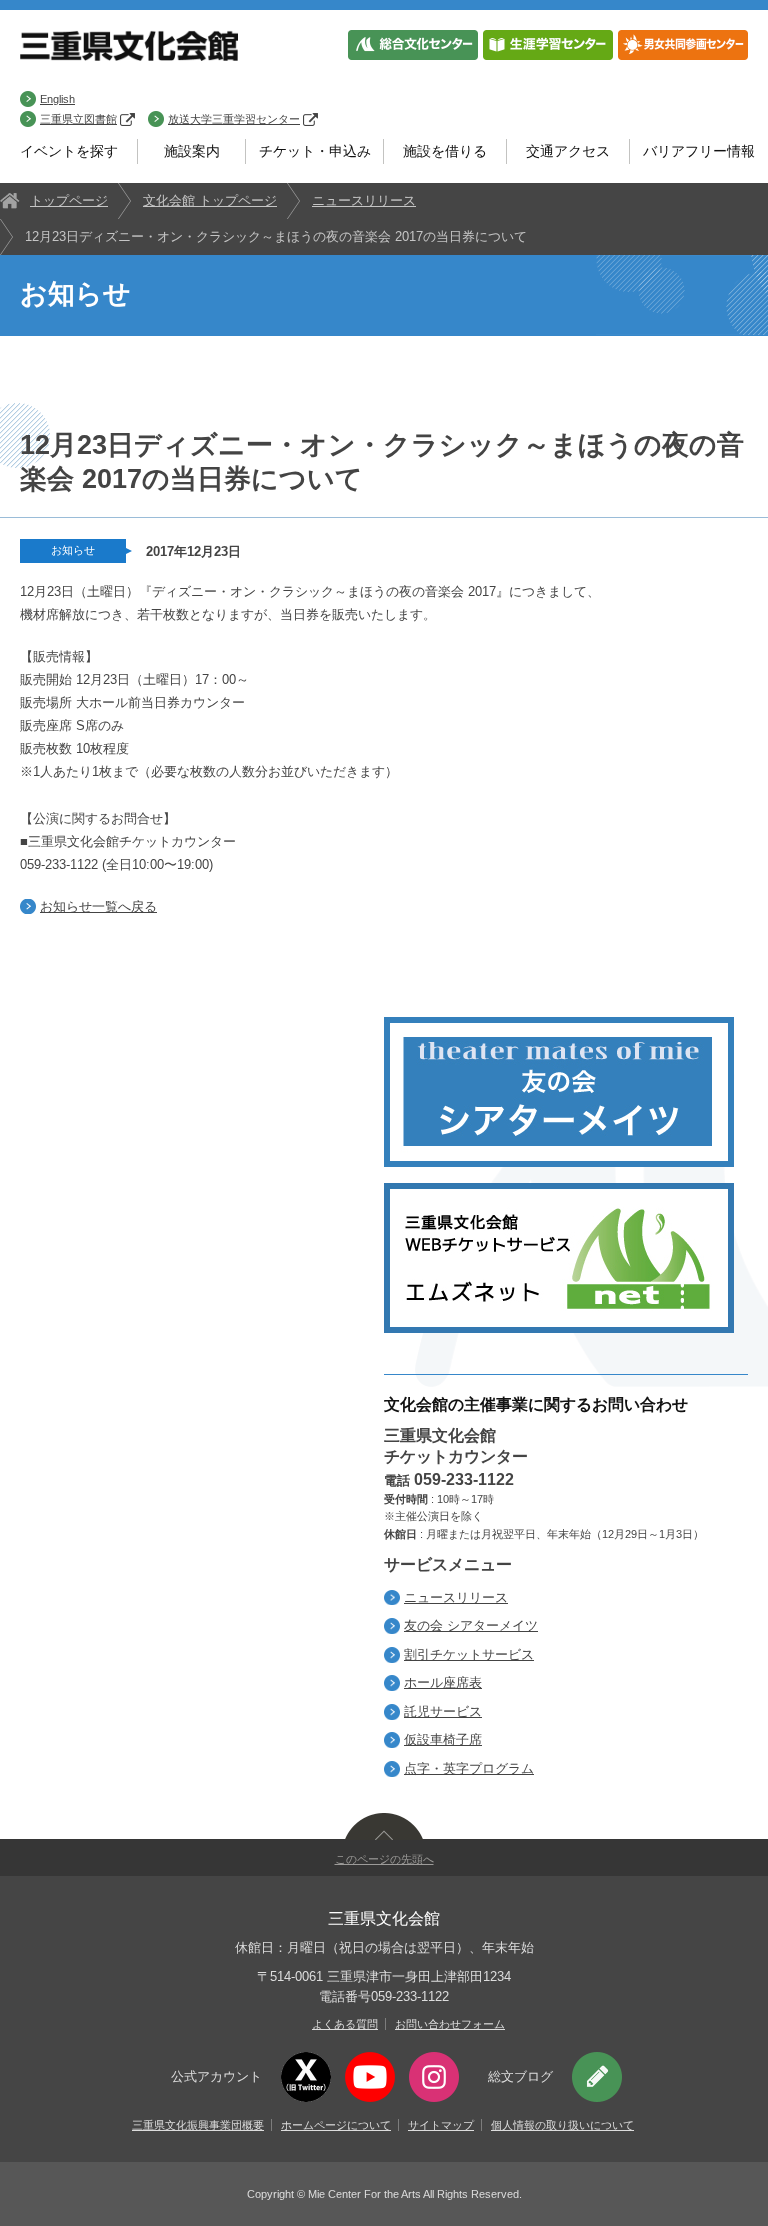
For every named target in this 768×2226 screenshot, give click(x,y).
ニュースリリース (364, 200)
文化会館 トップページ (210, 200)
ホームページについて (336, 2125)
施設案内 (192, 151)
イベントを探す (69, 151)
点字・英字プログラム (469, 1768)
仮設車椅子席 (443, 1739)
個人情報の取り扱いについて (562, 2125)
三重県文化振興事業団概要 (198, 2125)
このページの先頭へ (384, 1859)
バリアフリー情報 (699, 151)
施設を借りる (445, 151)
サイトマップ (441, 2125)
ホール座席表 (443, 1682)
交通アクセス (568, 151)
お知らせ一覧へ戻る (98, 906)
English (57, 99)
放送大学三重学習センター (234, 119)
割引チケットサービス (469, 1654)
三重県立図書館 (78, 119)
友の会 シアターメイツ (471, 1625)
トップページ (69, 200)
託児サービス (443, 1711)
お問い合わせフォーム (450, 2024)
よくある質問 (345, 2024)
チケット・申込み (315, 151)
